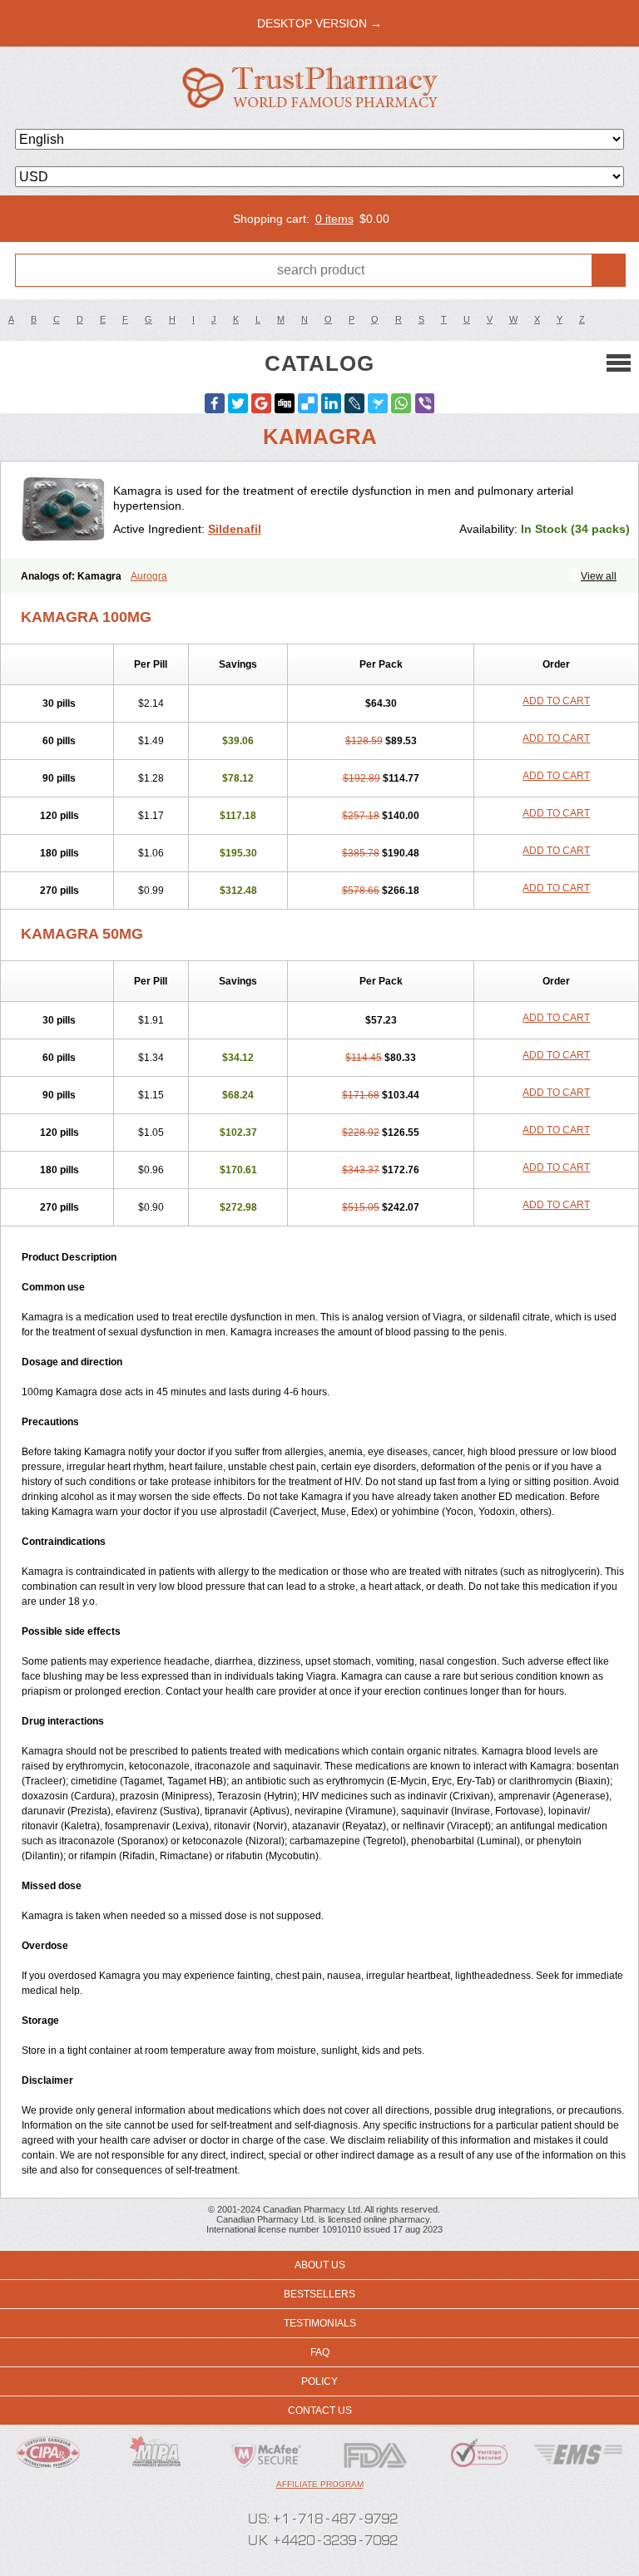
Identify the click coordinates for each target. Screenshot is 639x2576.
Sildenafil (235, 529)
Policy (319, 2381)
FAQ (320, 2352)
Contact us (320, 2411)
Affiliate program (320, 2484)
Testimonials (320, 2323)
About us (320, 2265)
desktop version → (319, 23)
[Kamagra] (63, 510)
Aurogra (149, 576)
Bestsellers (319, 2294)
